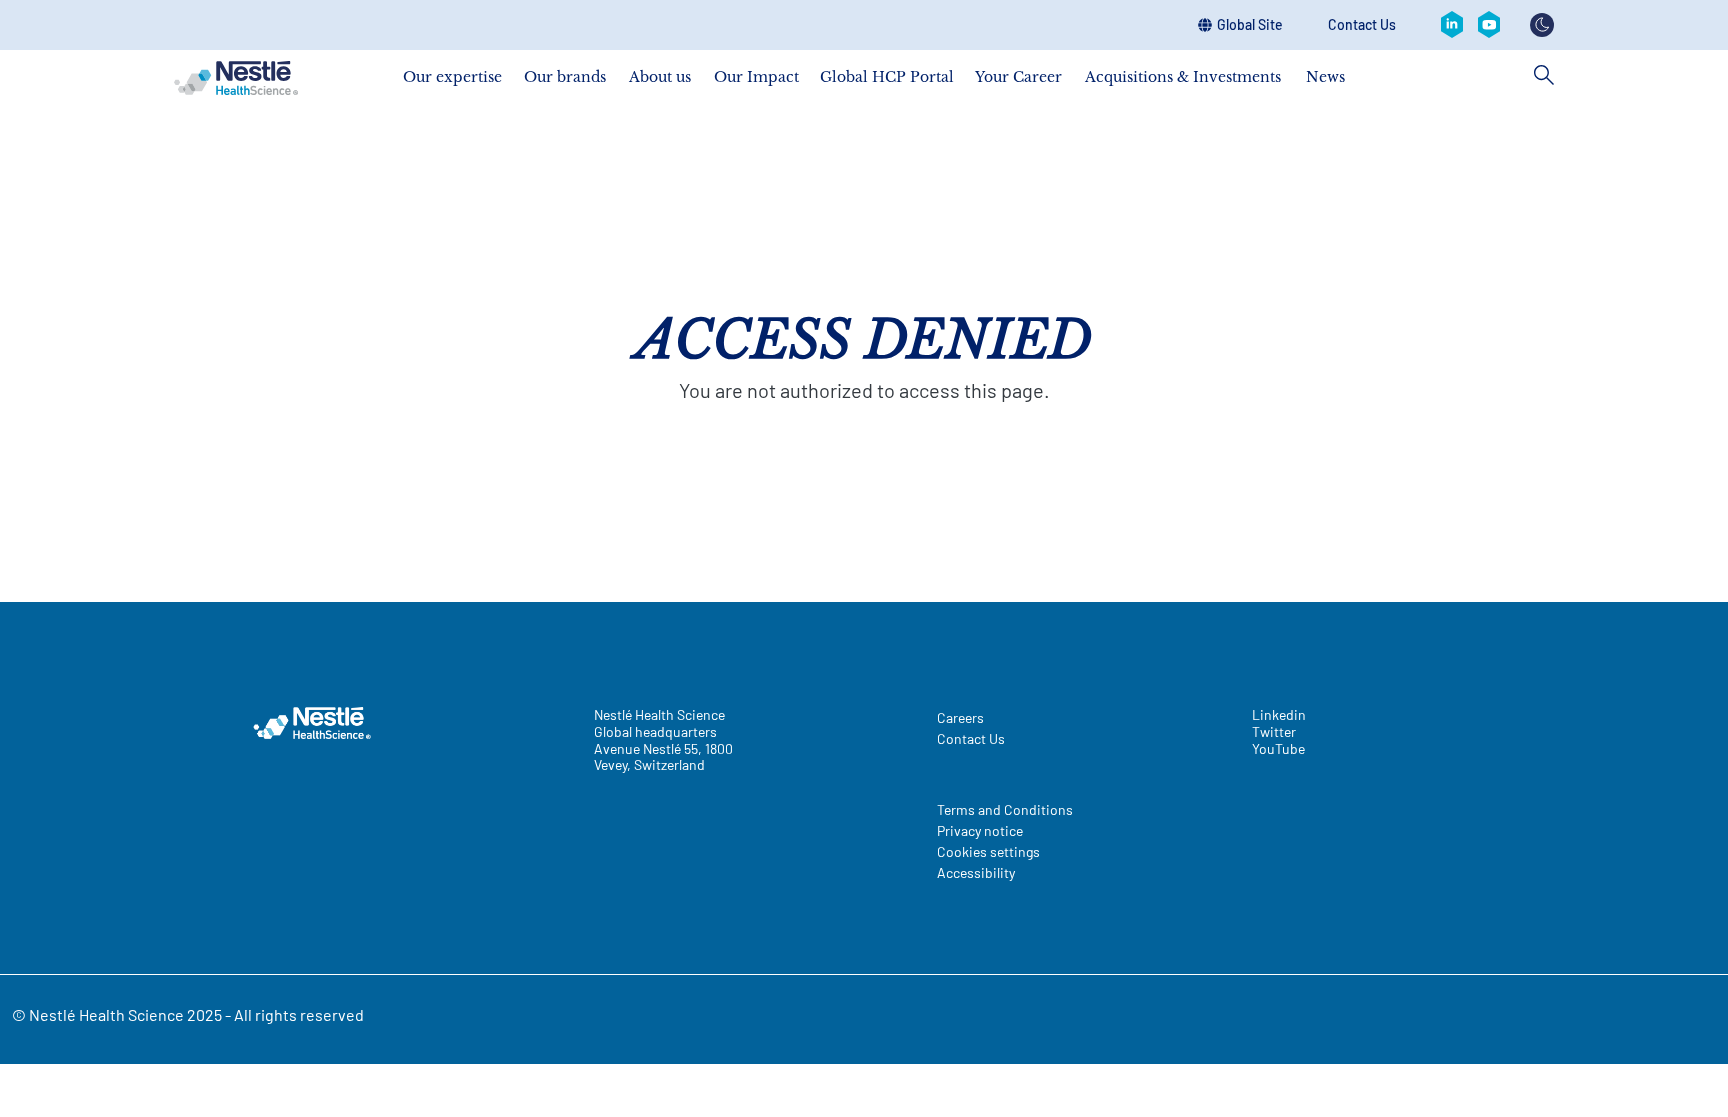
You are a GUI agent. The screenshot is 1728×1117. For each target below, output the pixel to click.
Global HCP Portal (887, 76)
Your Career (1018, 76)
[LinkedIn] (1452, 25)
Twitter (1274, 732)
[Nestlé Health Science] (236, 78)
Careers (960, 717)
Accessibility (976, 872)
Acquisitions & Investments (1183, 76)
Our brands (565, 76)
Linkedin (1279, 715)
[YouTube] (1489, 25)
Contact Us (1362, 25)
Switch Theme (1542, 25)
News (1325, 76)
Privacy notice (980, 830)
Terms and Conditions (1005, 809)
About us (660, 76)
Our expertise (452, 76)
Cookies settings (988, 851)
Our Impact (756, 76)
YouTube (1278, 749)
